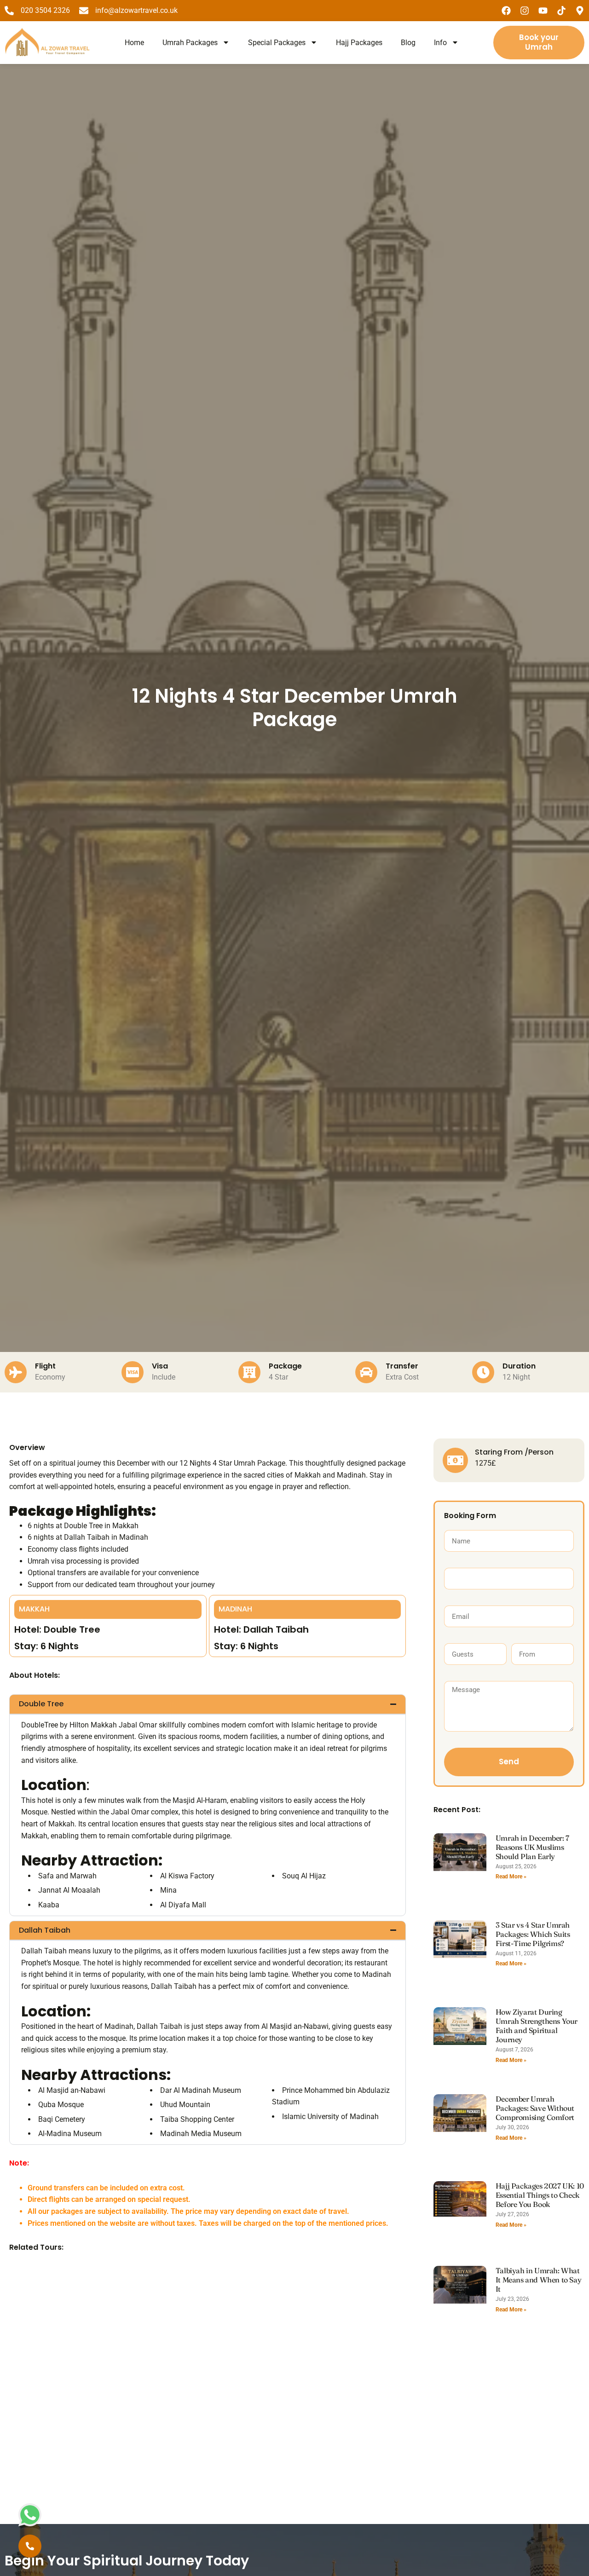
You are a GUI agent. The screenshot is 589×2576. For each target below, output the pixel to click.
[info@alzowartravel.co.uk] (84, 11)
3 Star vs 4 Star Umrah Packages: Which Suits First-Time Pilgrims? (533, 1934)
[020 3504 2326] (9, 11)
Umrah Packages (190, 43)
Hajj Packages (359, 43)
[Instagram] (525, 11)
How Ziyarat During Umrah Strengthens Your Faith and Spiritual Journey (537, 2026)
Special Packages (277, 43)
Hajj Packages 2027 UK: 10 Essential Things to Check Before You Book (540, 2195)
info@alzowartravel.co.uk (136, 10)
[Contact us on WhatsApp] (30, 2515)
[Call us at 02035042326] (30, 2546)
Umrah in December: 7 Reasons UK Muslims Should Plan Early (532, 1847)
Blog (408, 43)
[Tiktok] (561, 11)
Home (134, 43)
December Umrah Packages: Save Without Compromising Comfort (535, 2108)
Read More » (511, 1877)
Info (440, 43)
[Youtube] (543, 11)
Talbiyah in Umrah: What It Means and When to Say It (538, 2280)
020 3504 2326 (45, 10)
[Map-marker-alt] (580, 11)
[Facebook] (506, 11)
